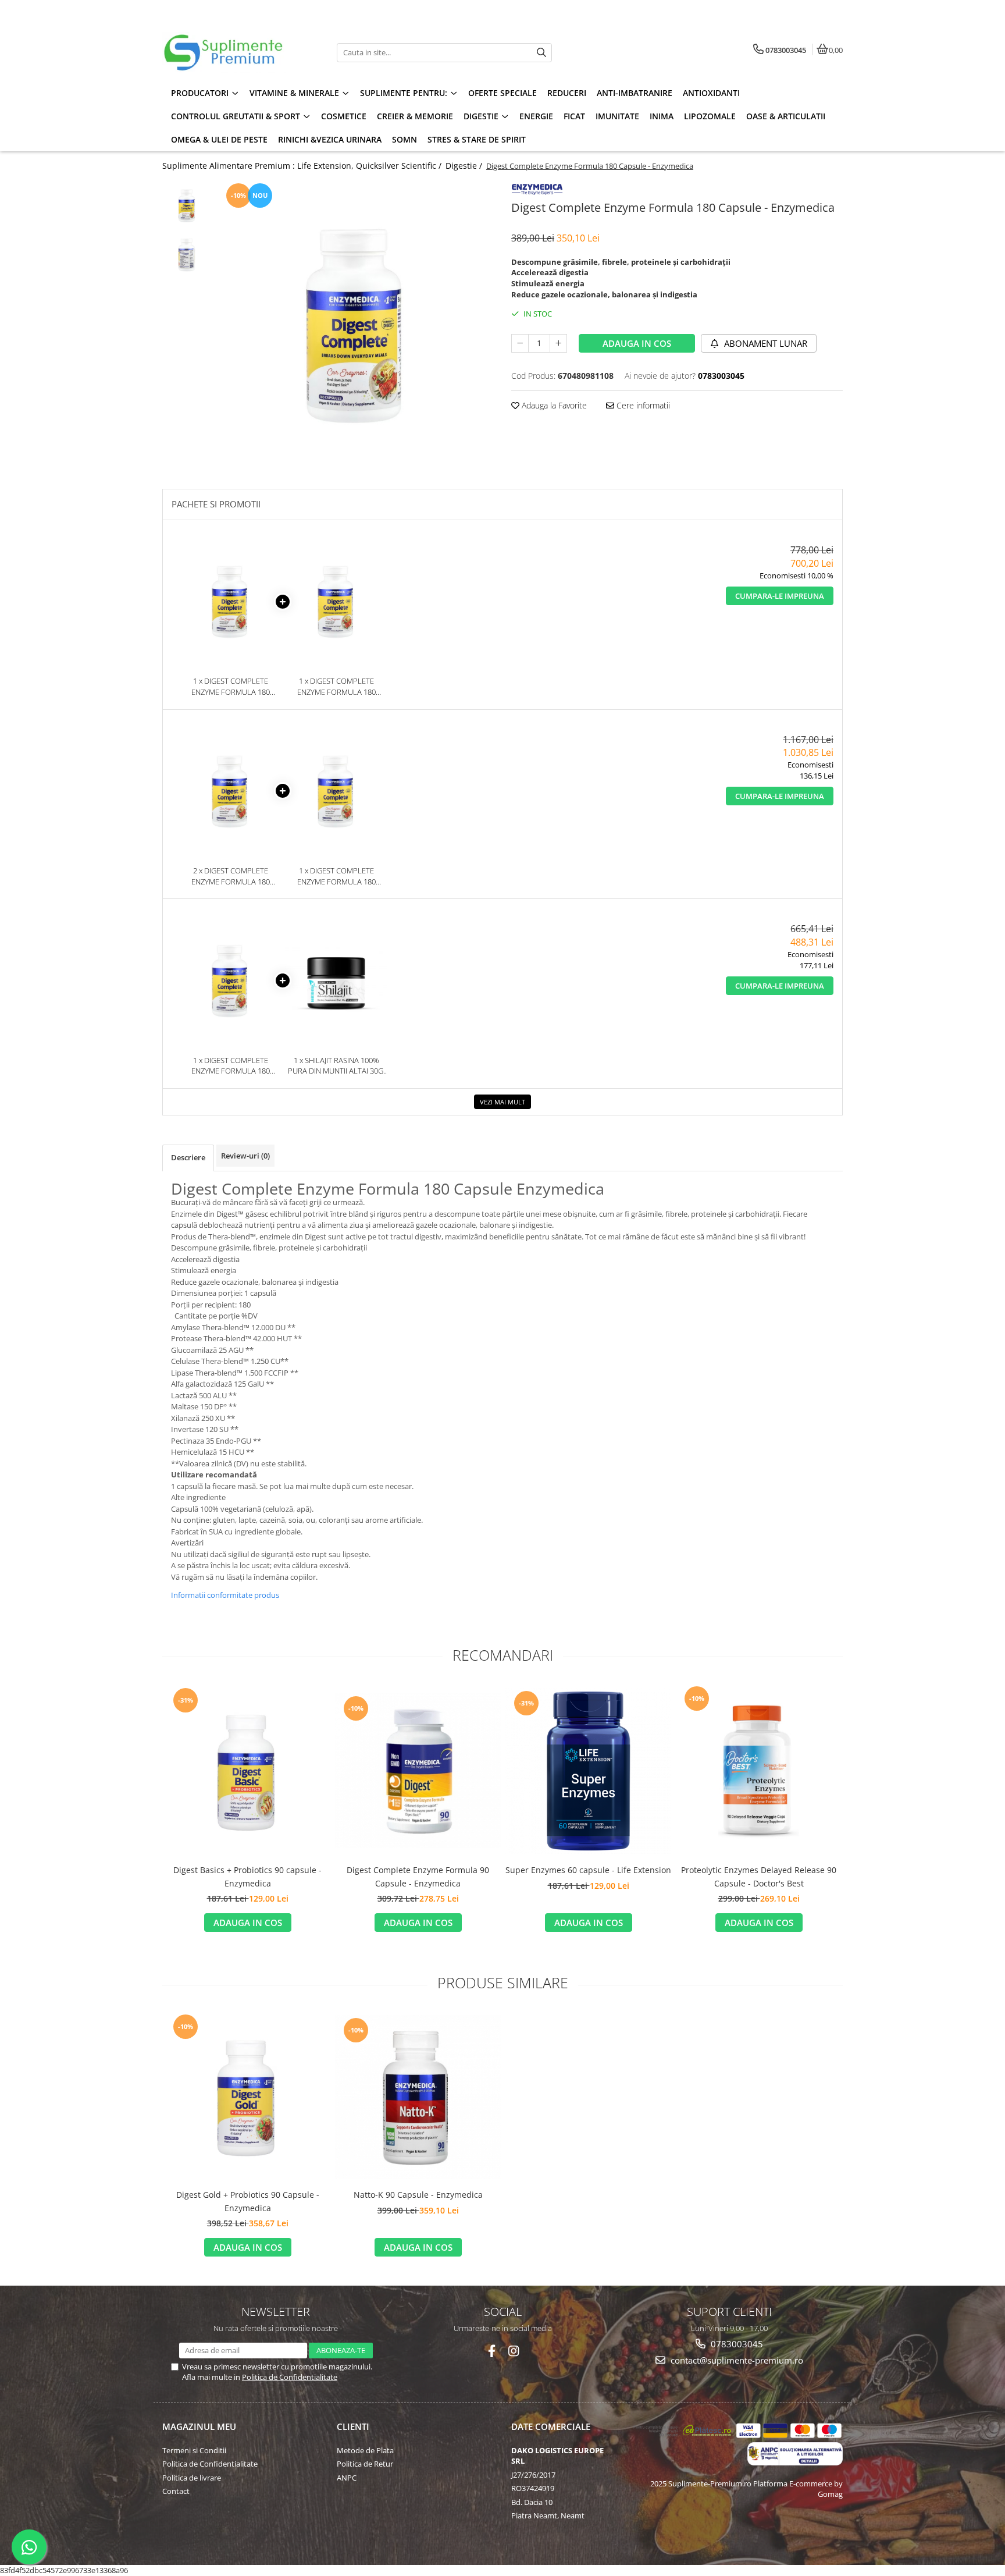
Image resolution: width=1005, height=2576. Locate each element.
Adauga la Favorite (553, 405)
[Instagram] (514, 2351)
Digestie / (465, 166)
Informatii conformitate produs (225, 1595)
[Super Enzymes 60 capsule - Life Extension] (588, 1771)
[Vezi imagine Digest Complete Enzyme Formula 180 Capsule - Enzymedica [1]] (187, 255)
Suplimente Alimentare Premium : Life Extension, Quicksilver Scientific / (303, 166)
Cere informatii (642, 405)
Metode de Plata (365, 2450)
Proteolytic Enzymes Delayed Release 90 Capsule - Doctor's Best (759, 1876)
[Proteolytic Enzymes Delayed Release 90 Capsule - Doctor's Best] (759, 1771)
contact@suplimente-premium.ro (736, 2360)
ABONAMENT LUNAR (765, 343)
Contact (176, 2491)
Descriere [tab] (188, 1157)
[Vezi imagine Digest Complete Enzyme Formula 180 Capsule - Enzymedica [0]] (187, 205)
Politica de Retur (365, 2464)
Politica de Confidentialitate (290, 2377)
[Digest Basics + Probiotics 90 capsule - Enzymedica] (247, 1771)
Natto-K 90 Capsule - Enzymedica (418, 2195)
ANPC (347, 2478)
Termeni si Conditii (194, 2450)
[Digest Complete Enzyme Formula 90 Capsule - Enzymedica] (418, 1771)
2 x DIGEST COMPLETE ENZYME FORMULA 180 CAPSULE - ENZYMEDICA (230, 876)
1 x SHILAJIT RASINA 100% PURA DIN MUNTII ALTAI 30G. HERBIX (336, 1066)
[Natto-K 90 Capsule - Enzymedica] (418, 2097)
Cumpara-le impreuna (780, 596)
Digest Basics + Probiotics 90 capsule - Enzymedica (247, 1876)
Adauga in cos (637, 343)
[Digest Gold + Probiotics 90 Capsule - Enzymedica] (247, 2097)
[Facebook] (492, 2351)
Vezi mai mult (502, 1102)
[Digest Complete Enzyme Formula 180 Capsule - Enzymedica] (356, 323)
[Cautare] (541, 53)
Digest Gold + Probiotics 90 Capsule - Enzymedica (248, 2201)
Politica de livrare (192, 2478)
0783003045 (736, 2344)
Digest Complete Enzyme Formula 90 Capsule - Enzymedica (418, 1876)
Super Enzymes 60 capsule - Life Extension (588, 1870)
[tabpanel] (356, 323)
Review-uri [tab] (245, 1156)
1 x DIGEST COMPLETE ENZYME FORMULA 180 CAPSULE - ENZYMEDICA (230, 686)
